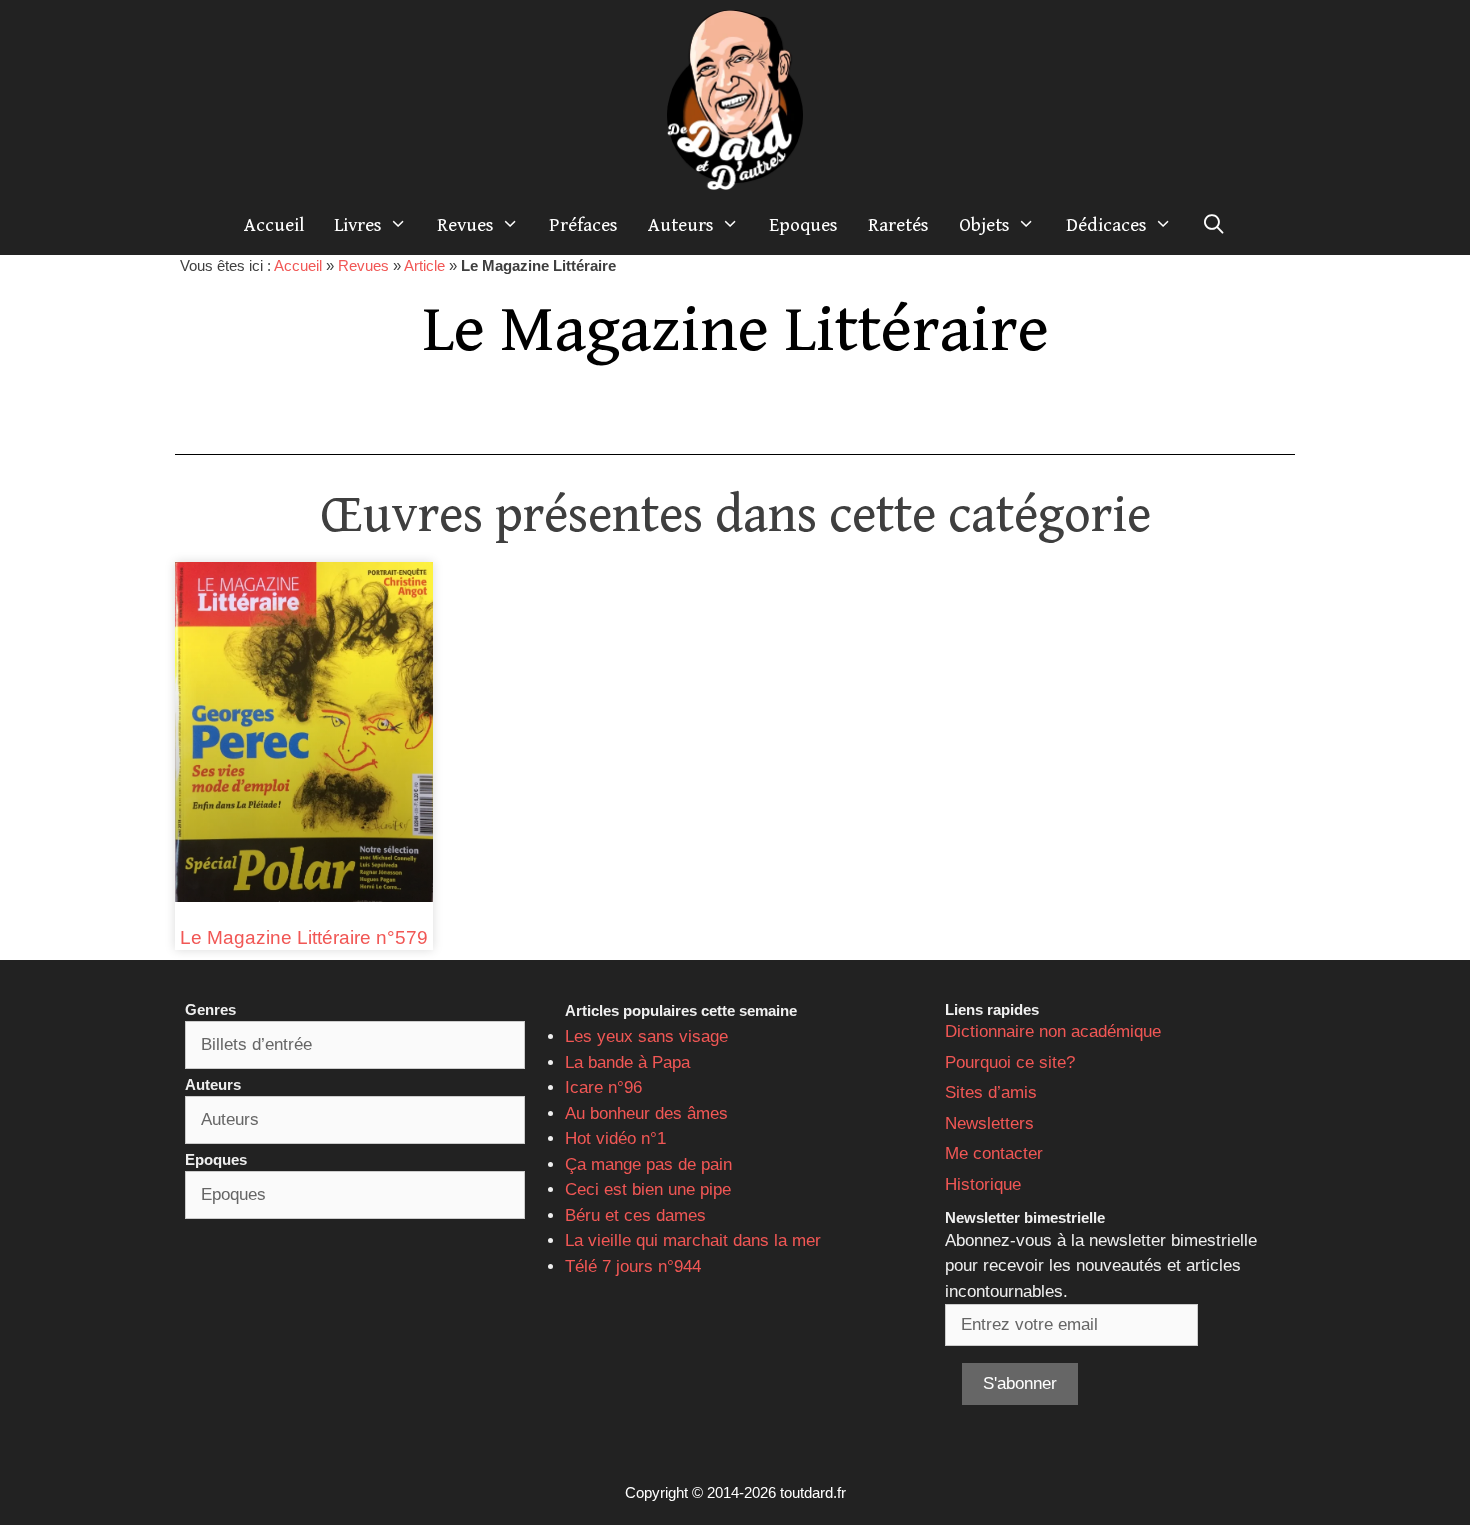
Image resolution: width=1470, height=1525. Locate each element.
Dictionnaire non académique (1053, 1031)
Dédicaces (1106, 225)
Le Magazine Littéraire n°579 (304, 937)
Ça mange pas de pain (648, 1164)
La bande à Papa (627, 1062)
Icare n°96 (603, 1087)
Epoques (803, 225)
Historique (983, 1184)
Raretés (898, 225)
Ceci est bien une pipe (648, 1189)
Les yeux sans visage (646, 1036)
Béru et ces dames (635, 1215)
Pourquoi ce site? (1010, 1062)
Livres (358, 225)
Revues (465, 225)
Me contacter (994, 1153)
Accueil (274, 225)
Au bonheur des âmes (646, 1113)
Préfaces (583, 225)
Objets (984, 225)
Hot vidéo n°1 (615, 1138)
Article (424, 265)
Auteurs (681, 225)
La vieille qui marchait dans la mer (693, 1240)
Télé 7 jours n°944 (633, 1266)
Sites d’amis (991, 1092)
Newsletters (989, 1123)
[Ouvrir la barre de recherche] (1214, 225)
